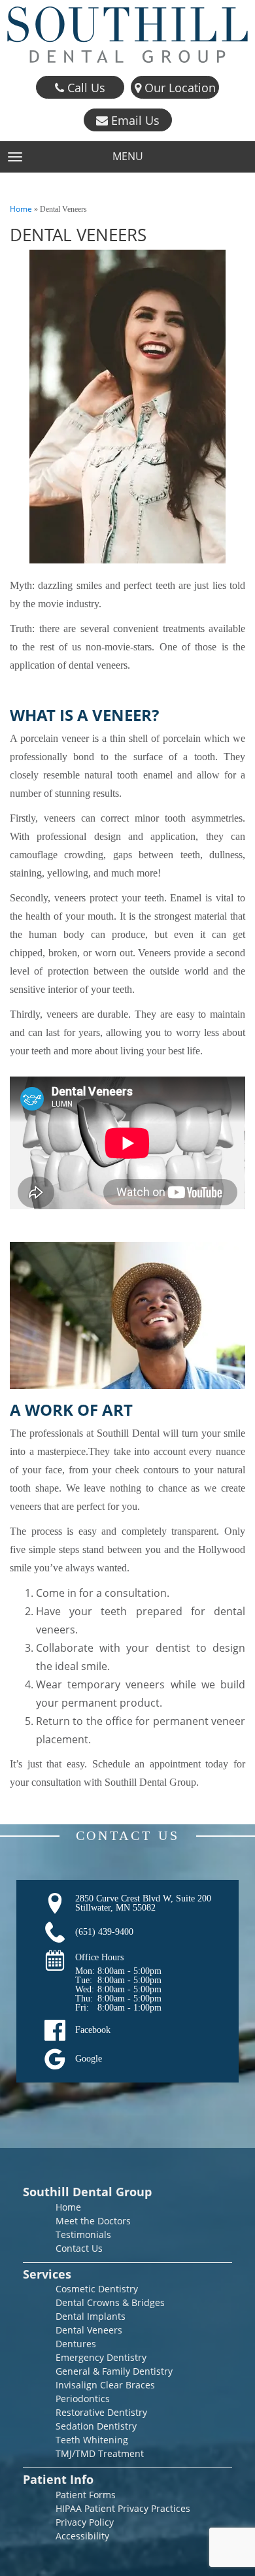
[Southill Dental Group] (127, 35)
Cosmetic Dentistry (97, 2289)
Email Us (134, 120)
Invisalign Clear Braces (105, 2385)
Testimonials (83, 2234)
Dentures (76, 2344)
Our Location (178, 88)
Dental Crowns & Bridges (110, 2302)
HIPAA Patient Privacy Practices (123, 2508)
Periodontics (83, 2399)
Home (21, 209)
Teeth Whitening (92, 2440)
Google (89, 2059)
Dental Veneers (89, 2330)
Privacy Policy (85, 2522)
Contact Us (79, 2248)
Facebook (93, 2030)
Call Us (85, 88)
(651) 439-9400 (104, 1932)
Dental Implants (91, 2316)
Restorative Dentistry (101, 2412)
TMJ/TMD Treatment (100, 2453)
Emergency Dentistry (101, 2357)
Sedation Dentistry (96, 2426)
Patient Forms (86, 2495)
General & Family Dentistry (114, 2371)
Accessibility (82, 2536)
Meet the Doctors (93, 2221)
